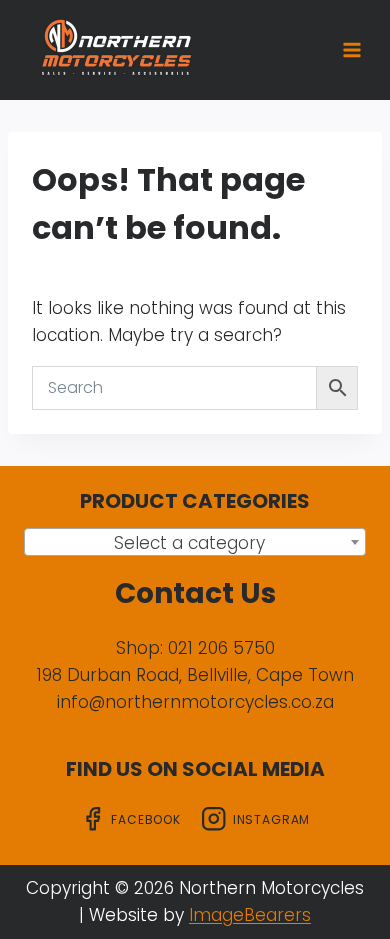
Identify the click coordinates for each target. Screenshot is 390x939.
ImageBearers (250, 915)
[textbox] (195, 543)
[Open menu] (351, 49)
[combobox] (195, 542)
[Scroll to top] (342, 856)
